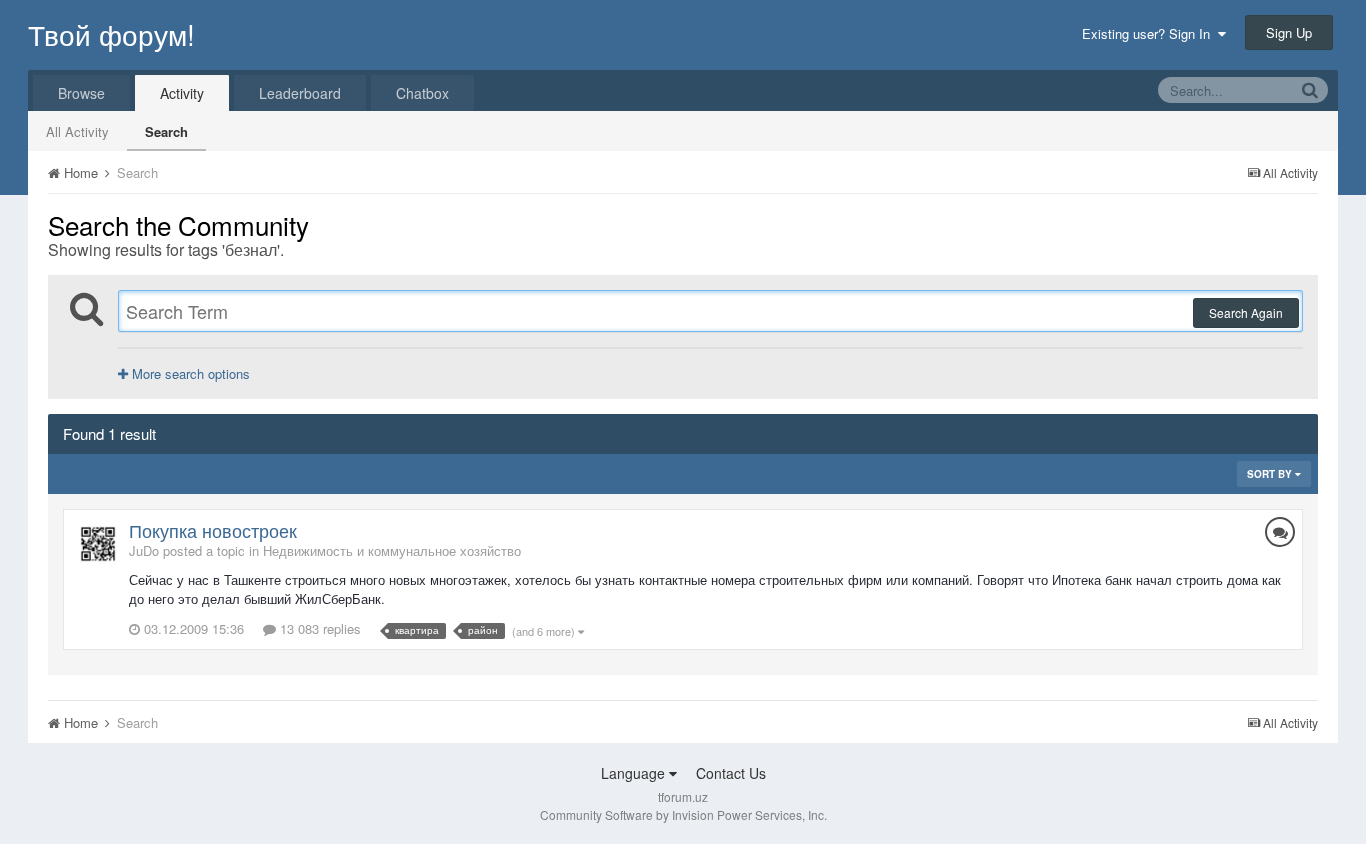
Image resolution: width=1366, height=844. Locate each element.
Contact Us (731, 773)
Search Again (1246, 312)
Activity (182, 93)
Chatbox (422, 93)
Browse (81, 93)
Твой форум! (111, 34)
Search (166, 131)
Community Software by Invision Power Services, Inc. (683, 814)
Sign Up (1289, 32)
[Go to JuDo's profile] (98, 544)
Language (635, 773)
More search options (189, 373)
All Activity (77, 131)
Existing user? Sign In (1150, 33)
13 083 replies (318, 628)
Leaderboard (300, 93)
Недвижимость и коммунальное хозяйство (392, 550)
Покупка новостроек (213, 530)
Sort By (1271, 474)
